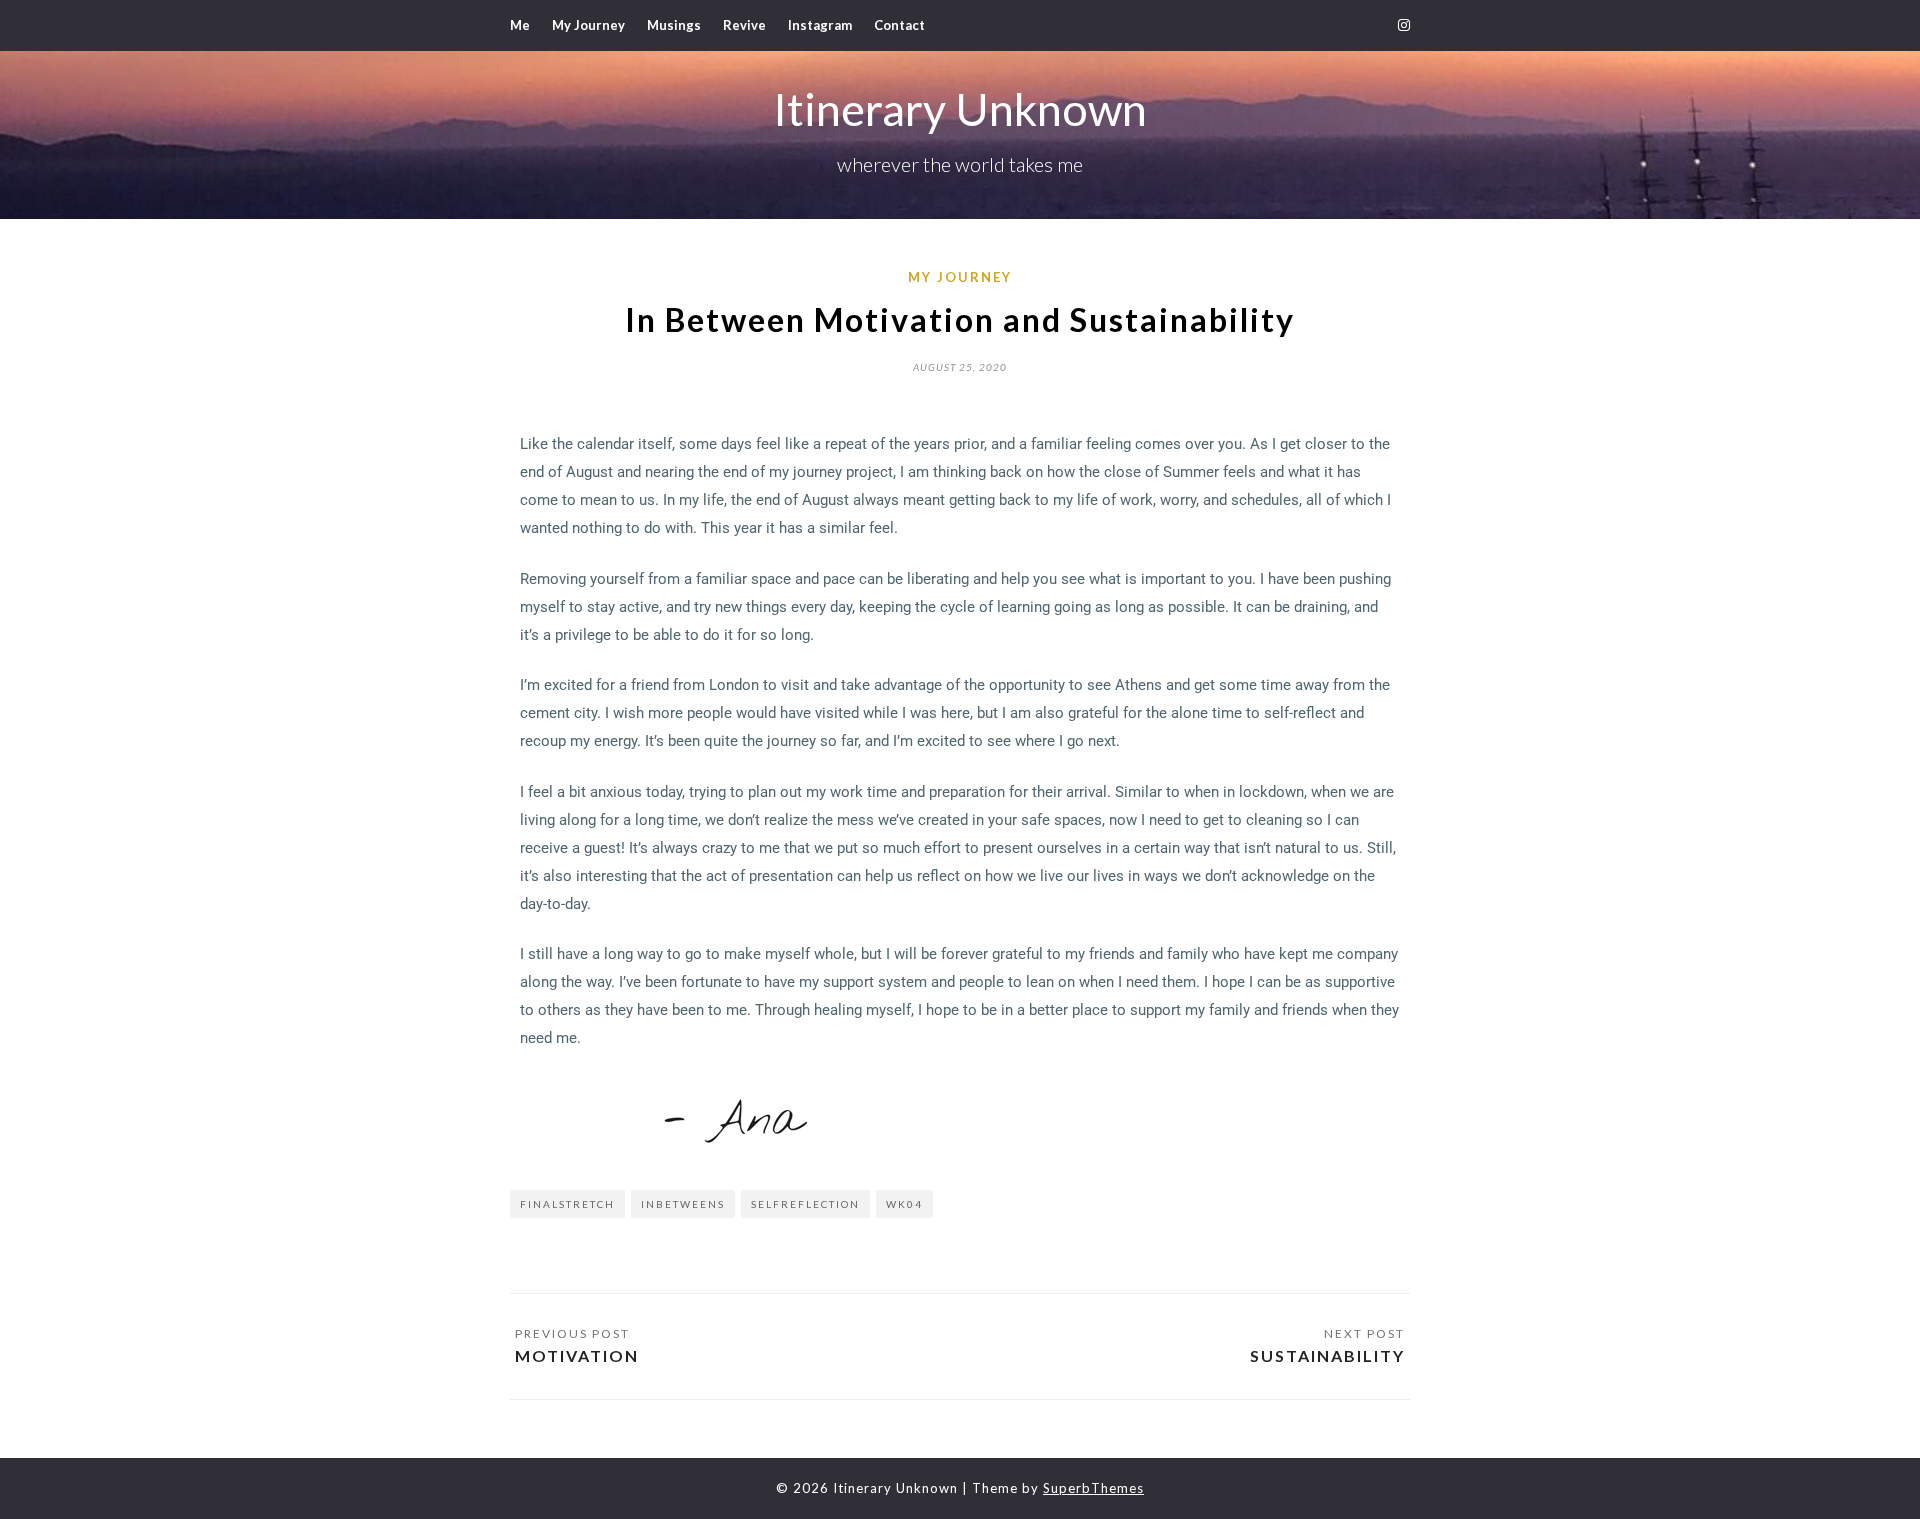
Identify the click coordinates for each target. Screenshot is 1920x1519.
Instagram (820, 25)
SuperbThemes (1093, 1488)
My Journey (588, 25)
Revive (744, 25)
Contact (899, 25)
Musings (674, 25)
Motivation (577, 1355)
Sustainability (1327, 1355)
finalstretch (567, 1204)
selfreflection (805, 1204)
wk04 (904, 1204)
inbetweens (683, 1204)
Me (520, 25)
